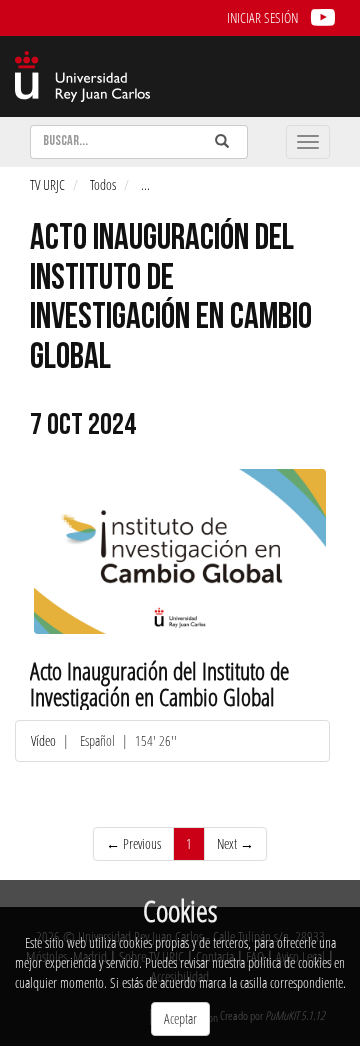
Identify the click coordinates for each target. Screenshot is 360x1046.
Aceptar (180, 1018)
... (145, 184)
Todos (103, 184)
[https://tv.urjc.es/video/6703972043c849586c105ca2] (180, 551)
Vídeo (45, 740)
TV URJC (47, 184)
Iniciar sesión (262, 17)
